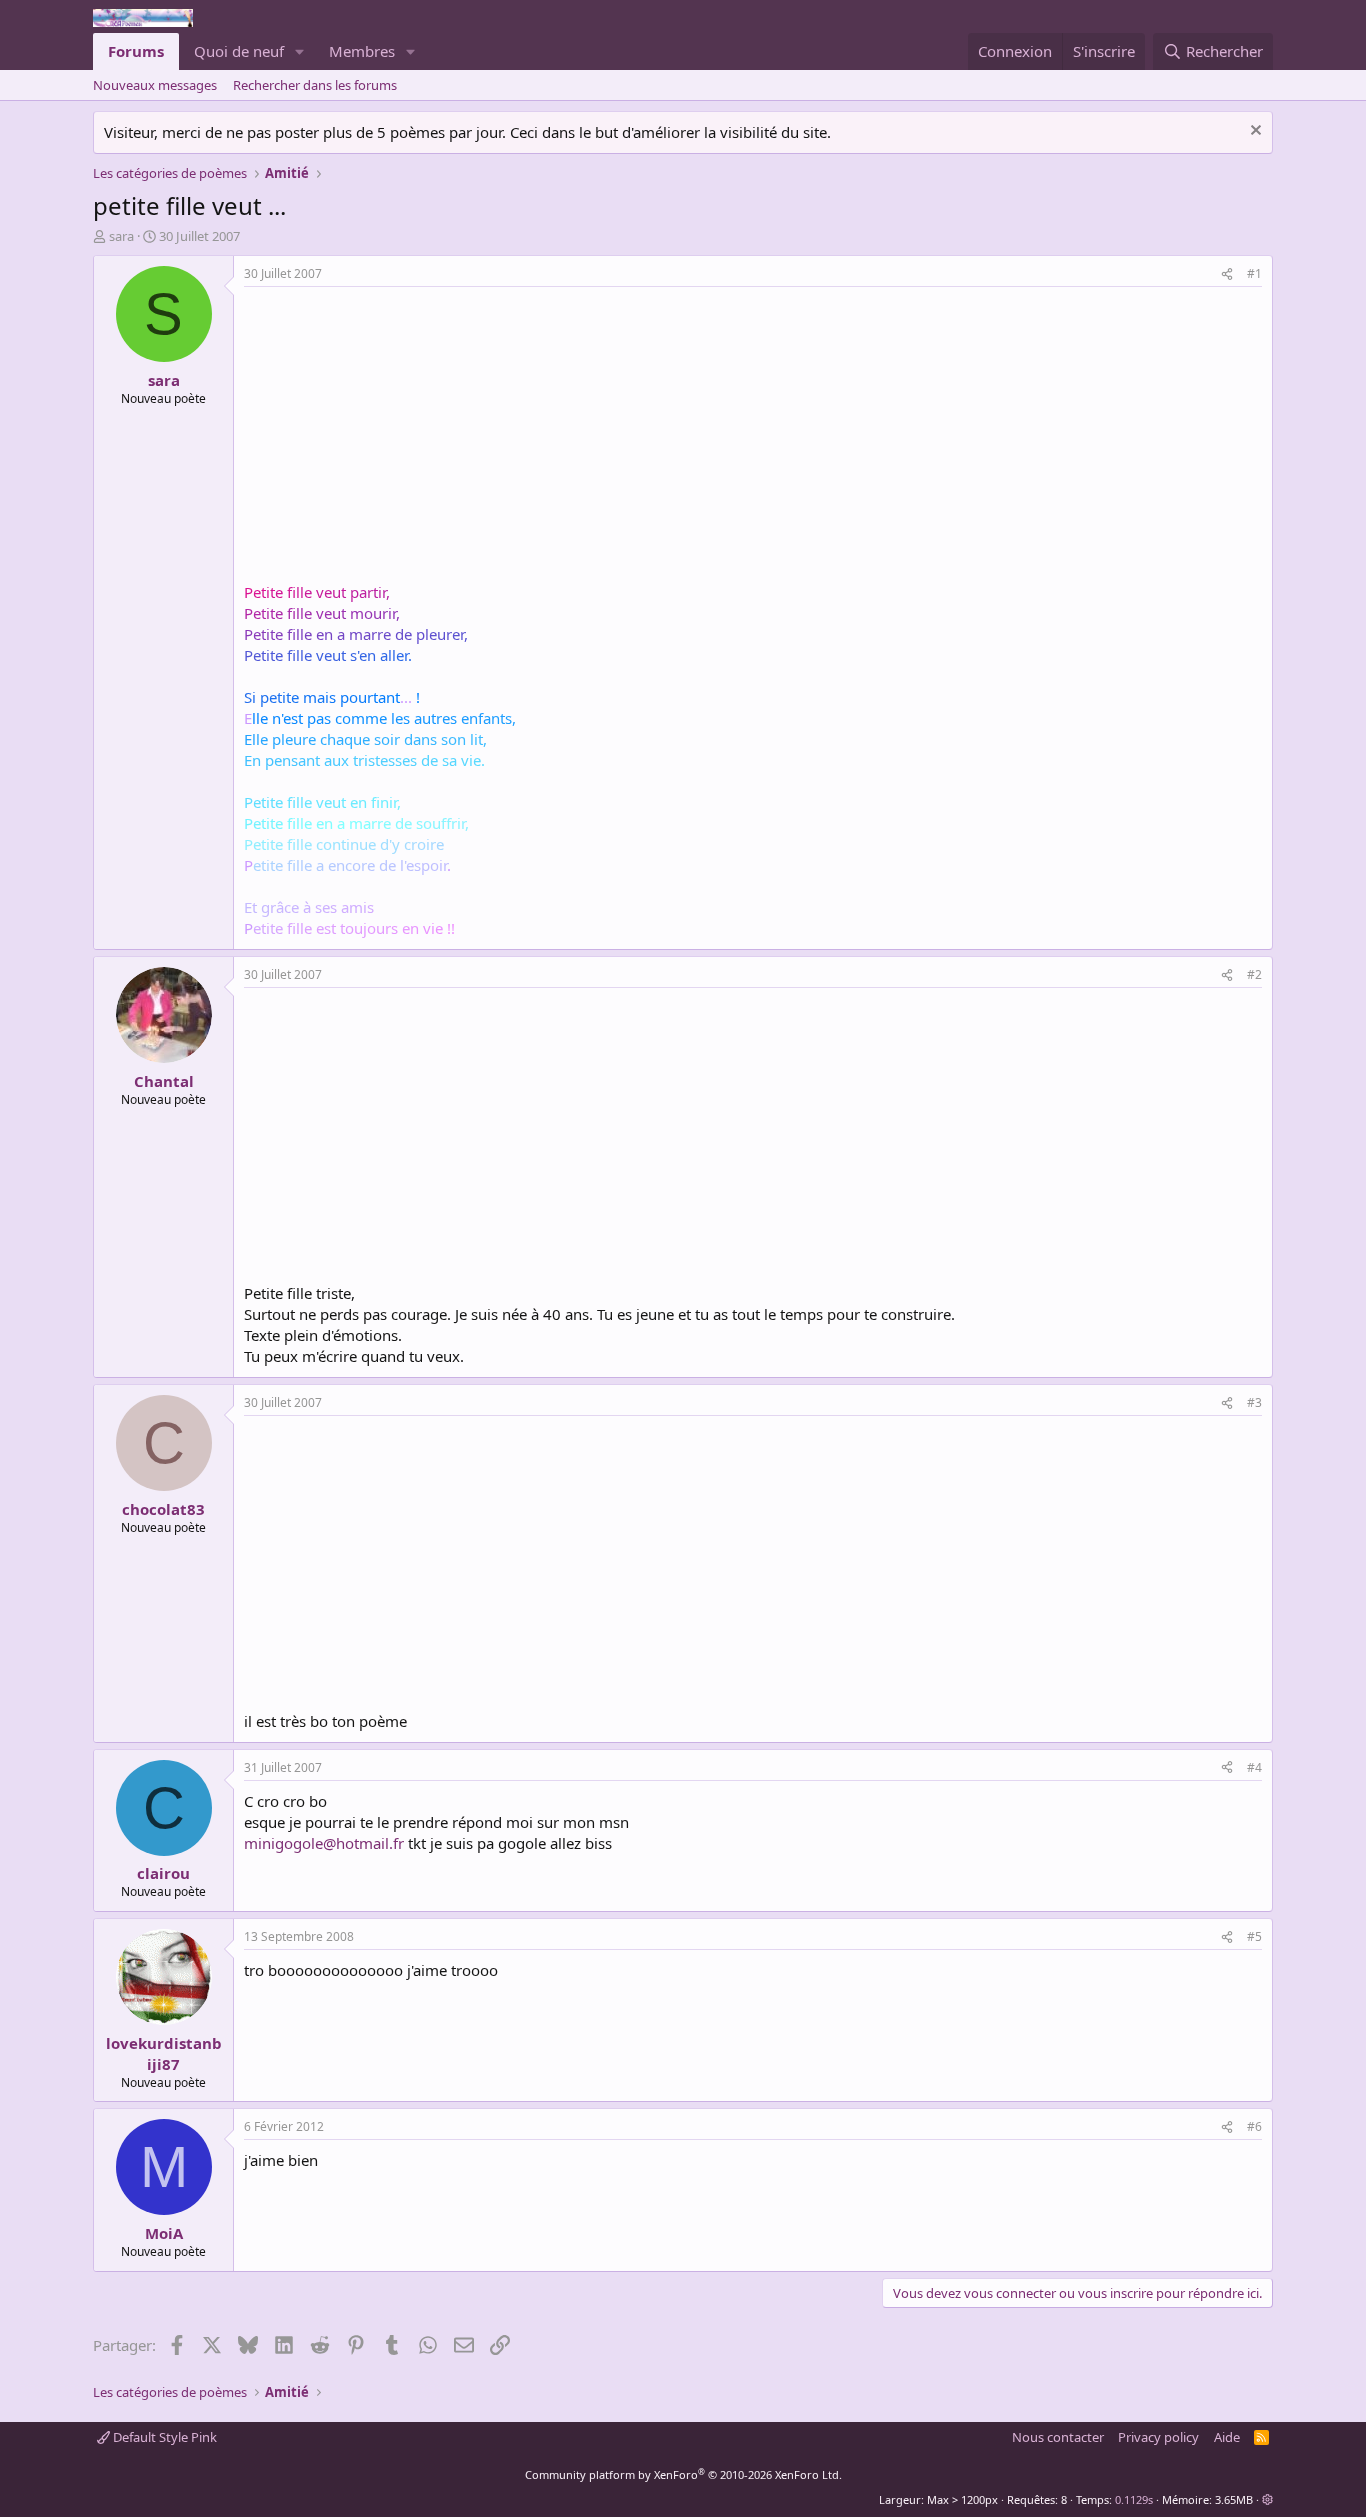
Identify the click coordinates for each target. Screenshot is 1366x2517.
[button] (300, 51)
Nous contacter (1058, 2437)
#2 (1254, 974)
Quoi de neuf (239, 51)
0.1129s (1134, 2499)
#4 (1254, 1767)
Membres (362, 51)
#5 (1254, 1936)
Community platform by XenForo (683, 2474)
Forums (136, 51)
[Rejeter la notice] (1253, 132)
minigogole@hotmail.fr (324, 1843)
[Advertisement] (412, 437)
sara (121, 236)
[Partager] (1227, 274)
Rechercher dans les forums (315, 85)
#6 (1254, 2126)
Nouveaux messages (155, 85)
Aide (1227, 2437)
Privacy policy (1158, 2437)
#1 (1254, 273)
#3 (1254, 1402)
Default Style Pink (163, 2437)
